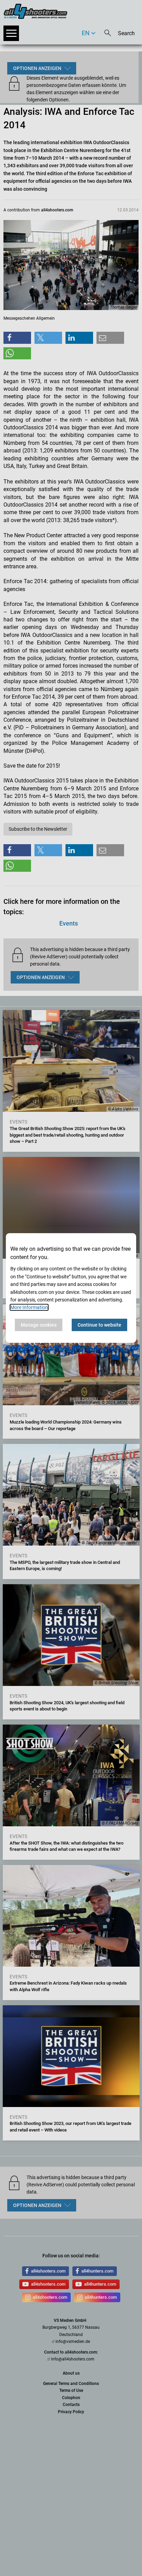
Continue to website (99, 1325)
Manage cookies (39, 1325)
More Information (29, 1307)
